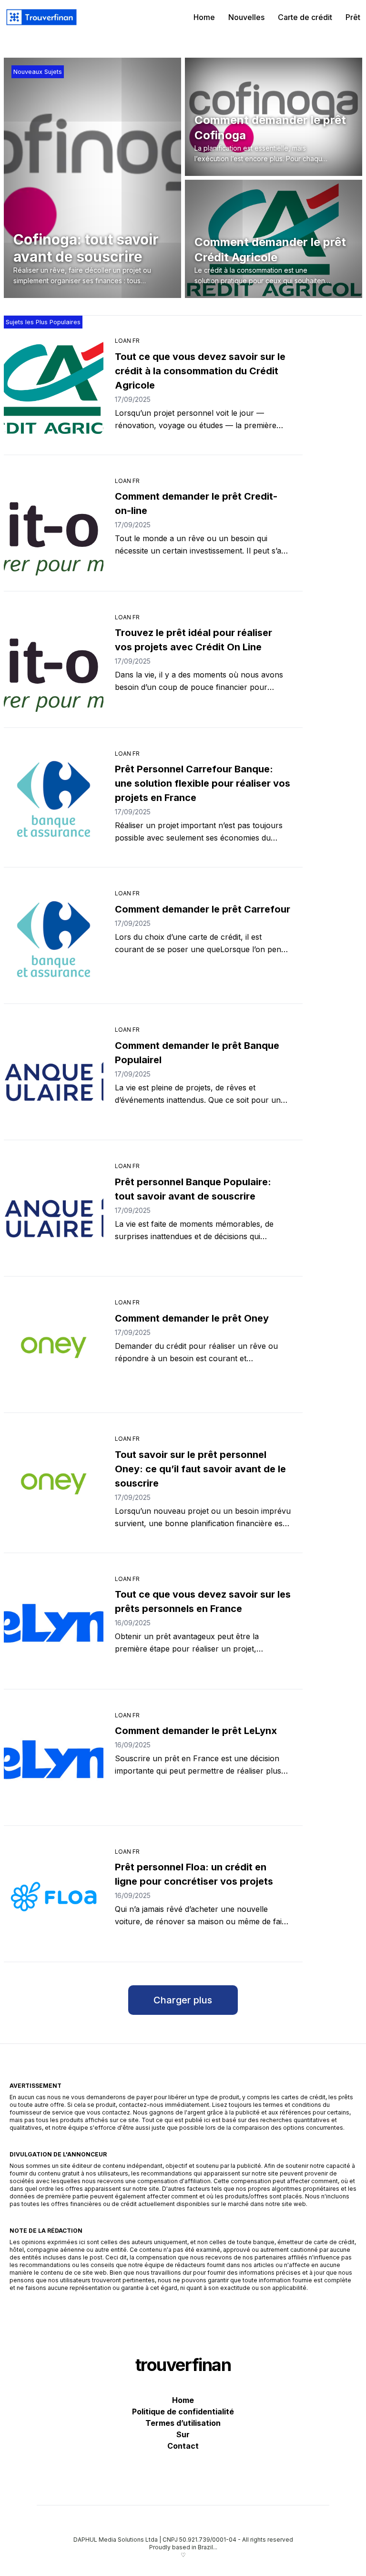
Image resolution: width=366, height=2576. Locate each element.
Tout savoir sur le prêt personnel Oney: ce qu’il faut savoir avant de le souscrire (200, 1469)
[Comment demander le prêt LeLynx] (54, 1760)
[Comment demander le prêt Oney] (54, 1347)
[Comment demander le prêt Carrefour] (54, 938)
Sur (183, 2434)
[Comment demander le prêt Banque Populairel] (54, 1075)
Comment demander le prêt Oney (192, 1318)
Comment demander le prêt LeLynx (196, 1731)
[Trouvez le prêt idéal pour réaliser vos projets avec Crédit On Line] (54, 662)
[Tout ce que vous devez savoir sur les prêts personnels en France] (54, 1624)
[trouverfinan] (41, 17)
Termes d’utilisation (183, 2423)
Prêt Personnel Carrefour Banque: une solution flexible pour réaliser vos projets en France (203, 783)
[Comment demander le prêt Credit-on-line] (54, 526)
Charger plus (183, 2000)
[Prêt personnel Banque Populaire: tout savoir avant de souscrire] (54, 1211)
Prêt (353, 17)
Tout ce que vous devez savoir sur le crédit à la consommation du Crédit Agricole (200, 371)
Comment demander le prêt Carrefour (203, 909)
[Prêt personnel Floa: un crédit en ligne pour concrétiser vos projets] (54, 1897)
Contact (183, 2446)
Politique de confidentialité (183, 2412)
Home (204, 17)
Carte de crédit (305, 17)
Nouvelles (246, 17)
